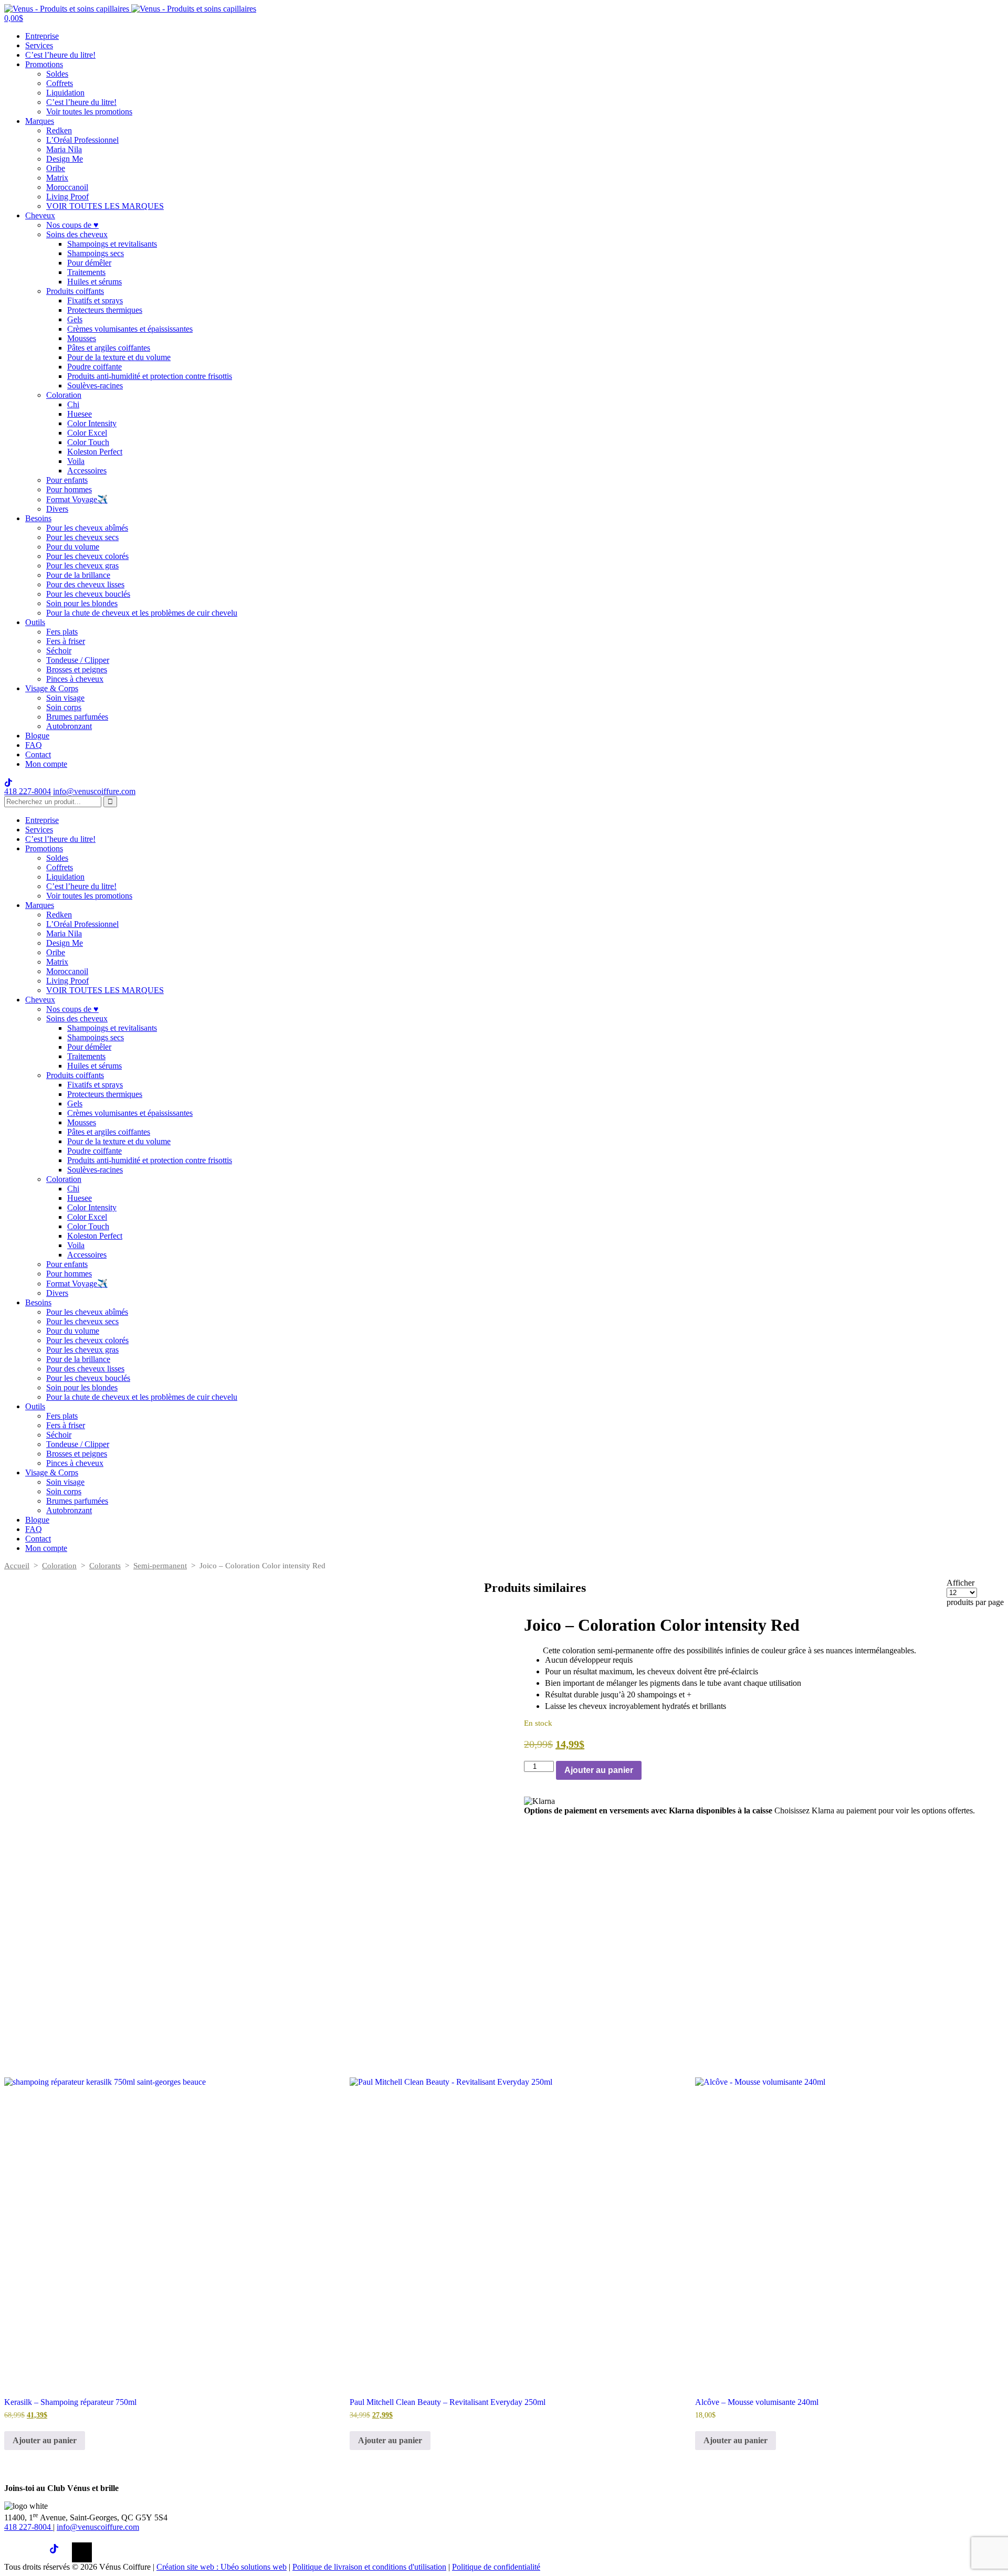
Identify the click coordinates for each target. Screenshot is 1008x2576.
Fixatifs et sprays (95, 300)
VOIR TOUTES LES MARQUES (105, 206)
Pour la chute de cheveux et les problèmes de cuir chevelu (142, 613)
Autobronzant (69, 726)
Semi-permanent (160, 1566)
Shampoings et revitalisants (112, 244)
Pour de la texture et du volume (119, 357)
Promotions (44, 64)
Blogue (37, 736)
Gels (75, 319)
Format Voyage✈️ (77, 499)
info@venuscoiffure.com (98, 2527)
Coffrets (60, 83)
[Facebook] (14, 2552)
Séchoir (59, 651)
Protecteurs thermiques (105, 310)
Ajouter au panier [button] (45, 2440)
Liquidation (65, 93)
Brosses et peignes (77, 669)
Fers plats (62, 632)
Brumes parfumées (77, 717)
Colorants (105, 1566)
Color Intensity (92, 423)
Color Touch (88, 442)
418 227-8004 (28, 791)
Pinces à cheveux (75, 679)
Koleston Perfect (95, 452)
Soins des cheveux (77, 234)
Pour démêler (89, 263)
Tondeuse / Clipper (78, 660)
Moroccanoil (67, 187)
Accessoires (87, 471)
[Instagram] (37, 2552)
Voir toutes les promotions (89, 112)
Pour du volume (73, 547)
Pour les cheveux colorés (87, 556)
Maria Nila (64, 149)
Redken (59, 130)
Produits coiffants (75, 291)
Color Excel (87, 433)
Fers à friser (66, 641)
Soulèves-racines (95, 386)
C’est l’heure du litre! (60, 55)
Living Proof (67, 197)
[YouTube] (82, 2552)
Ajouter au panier (599, 1770)
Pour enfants (67, 480)
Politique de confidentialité (496, 2567)
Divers (57, 509)
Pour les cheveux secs (82, 537)
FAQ (34, 745)
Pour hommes (69, 489)
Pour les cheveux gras (82, 566)
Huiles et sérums (94, 282)
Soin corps (64, 707)
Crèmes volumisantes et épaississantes (130, 329)
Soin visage (65, 698)
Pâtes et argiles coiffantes (109, 348)
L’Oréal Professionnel (82, 140)
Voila (76, 461)
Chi (73, 404)
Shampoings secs (96, 253)
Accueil (17, 1566)
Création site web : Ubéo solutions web (222, 2567)
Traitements (86, 272)
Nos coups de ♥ (72, 225)
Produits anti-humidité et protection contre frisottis (150, 376)
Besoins (38, 518)
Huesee (80, 414)
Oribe (56, 168)
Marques (40, 121)
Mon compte (46, 764)
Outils (35, 622)
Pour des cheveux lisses (85, 584)
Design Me (65, 159)
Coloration (64, 395)
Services (39, 45)
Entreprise (42, 36)
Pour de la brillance (78, 575)
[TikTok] (59, 2552)
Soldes (57, 74)
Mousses (82, 338)
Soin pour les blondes (82, 603)
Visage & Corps (52, 688)
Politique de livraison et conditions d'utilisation (369, 2567)
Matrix (57, 178)
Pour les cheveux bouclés (88, 594)
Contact (38, 754)
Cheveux (40, 215)
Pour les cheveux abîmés (87, 528)
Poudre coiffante (94, 367)
